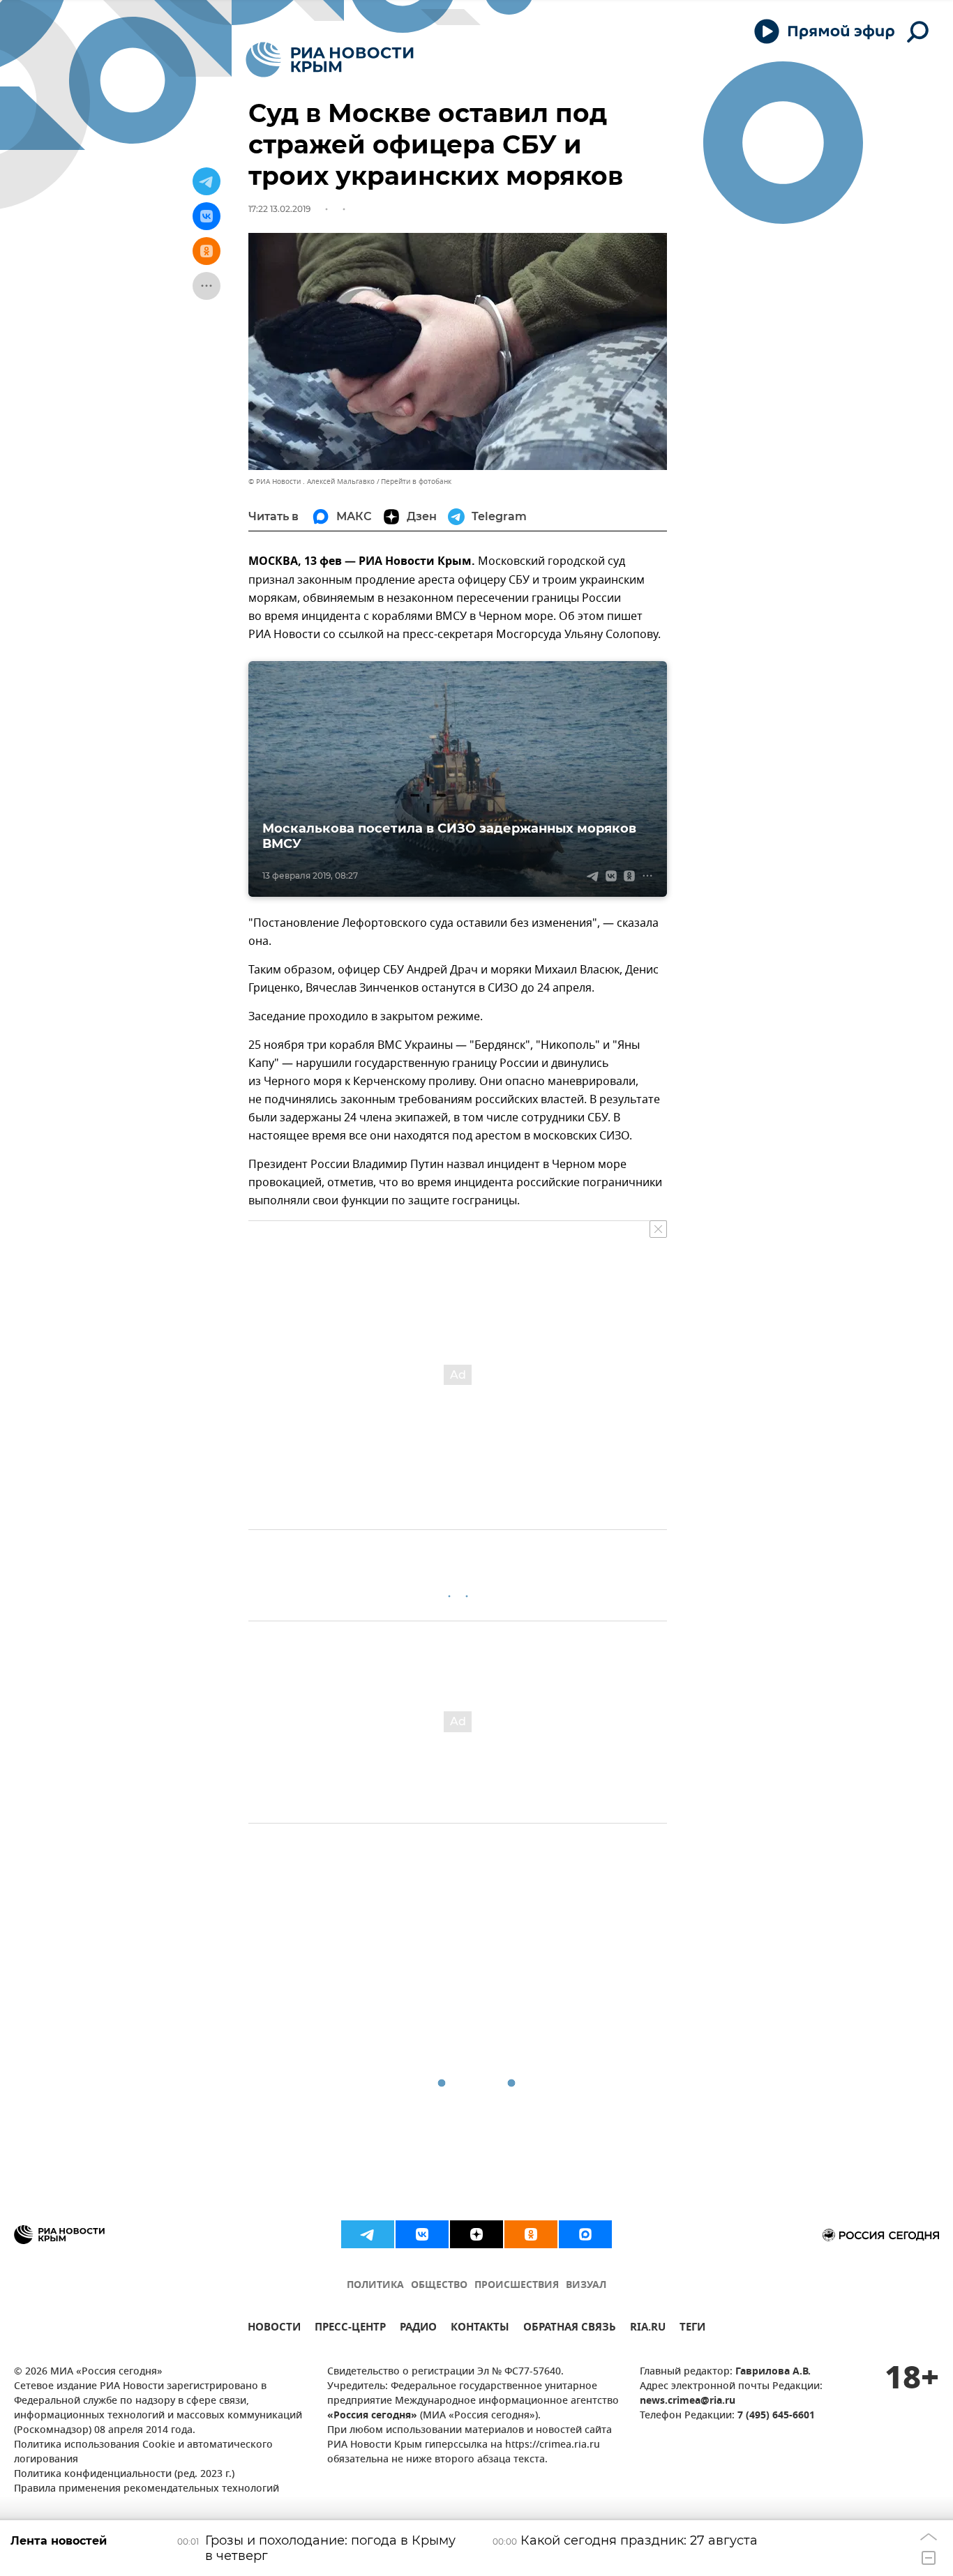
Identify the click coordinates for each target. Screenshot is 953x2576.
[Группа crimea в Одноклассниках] (531, 2234)
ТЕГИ (692, 2329)
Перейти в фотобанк (416, 482)
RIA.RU (648, 2329)
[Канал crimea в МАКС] (585, 2234)
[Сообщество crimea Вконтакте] (422, 2234)
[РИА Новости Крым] (330, 60)
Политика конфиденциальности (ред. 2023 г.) (124, 2475)
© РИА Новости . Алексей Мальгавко (312, 482)
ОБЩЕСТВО (439, 2286)
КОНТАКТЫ (480, 2329)
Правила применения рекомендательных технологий (147, 2489)
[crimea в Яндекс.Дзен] (476, 2234)
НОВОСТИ (274, 2329)
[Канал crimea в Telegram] (368, 2234)
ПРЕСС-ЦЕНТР (350, 2329)
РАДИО (418, 2329)
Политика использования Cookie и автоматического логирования (143, 2453)
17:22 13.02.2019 (279, 209)
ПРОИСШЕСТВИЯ (517, 2286)
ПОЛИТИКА (375, 2286)
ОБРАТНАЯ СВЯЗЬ (570, 2329)
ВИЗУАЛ (586, 2286)
